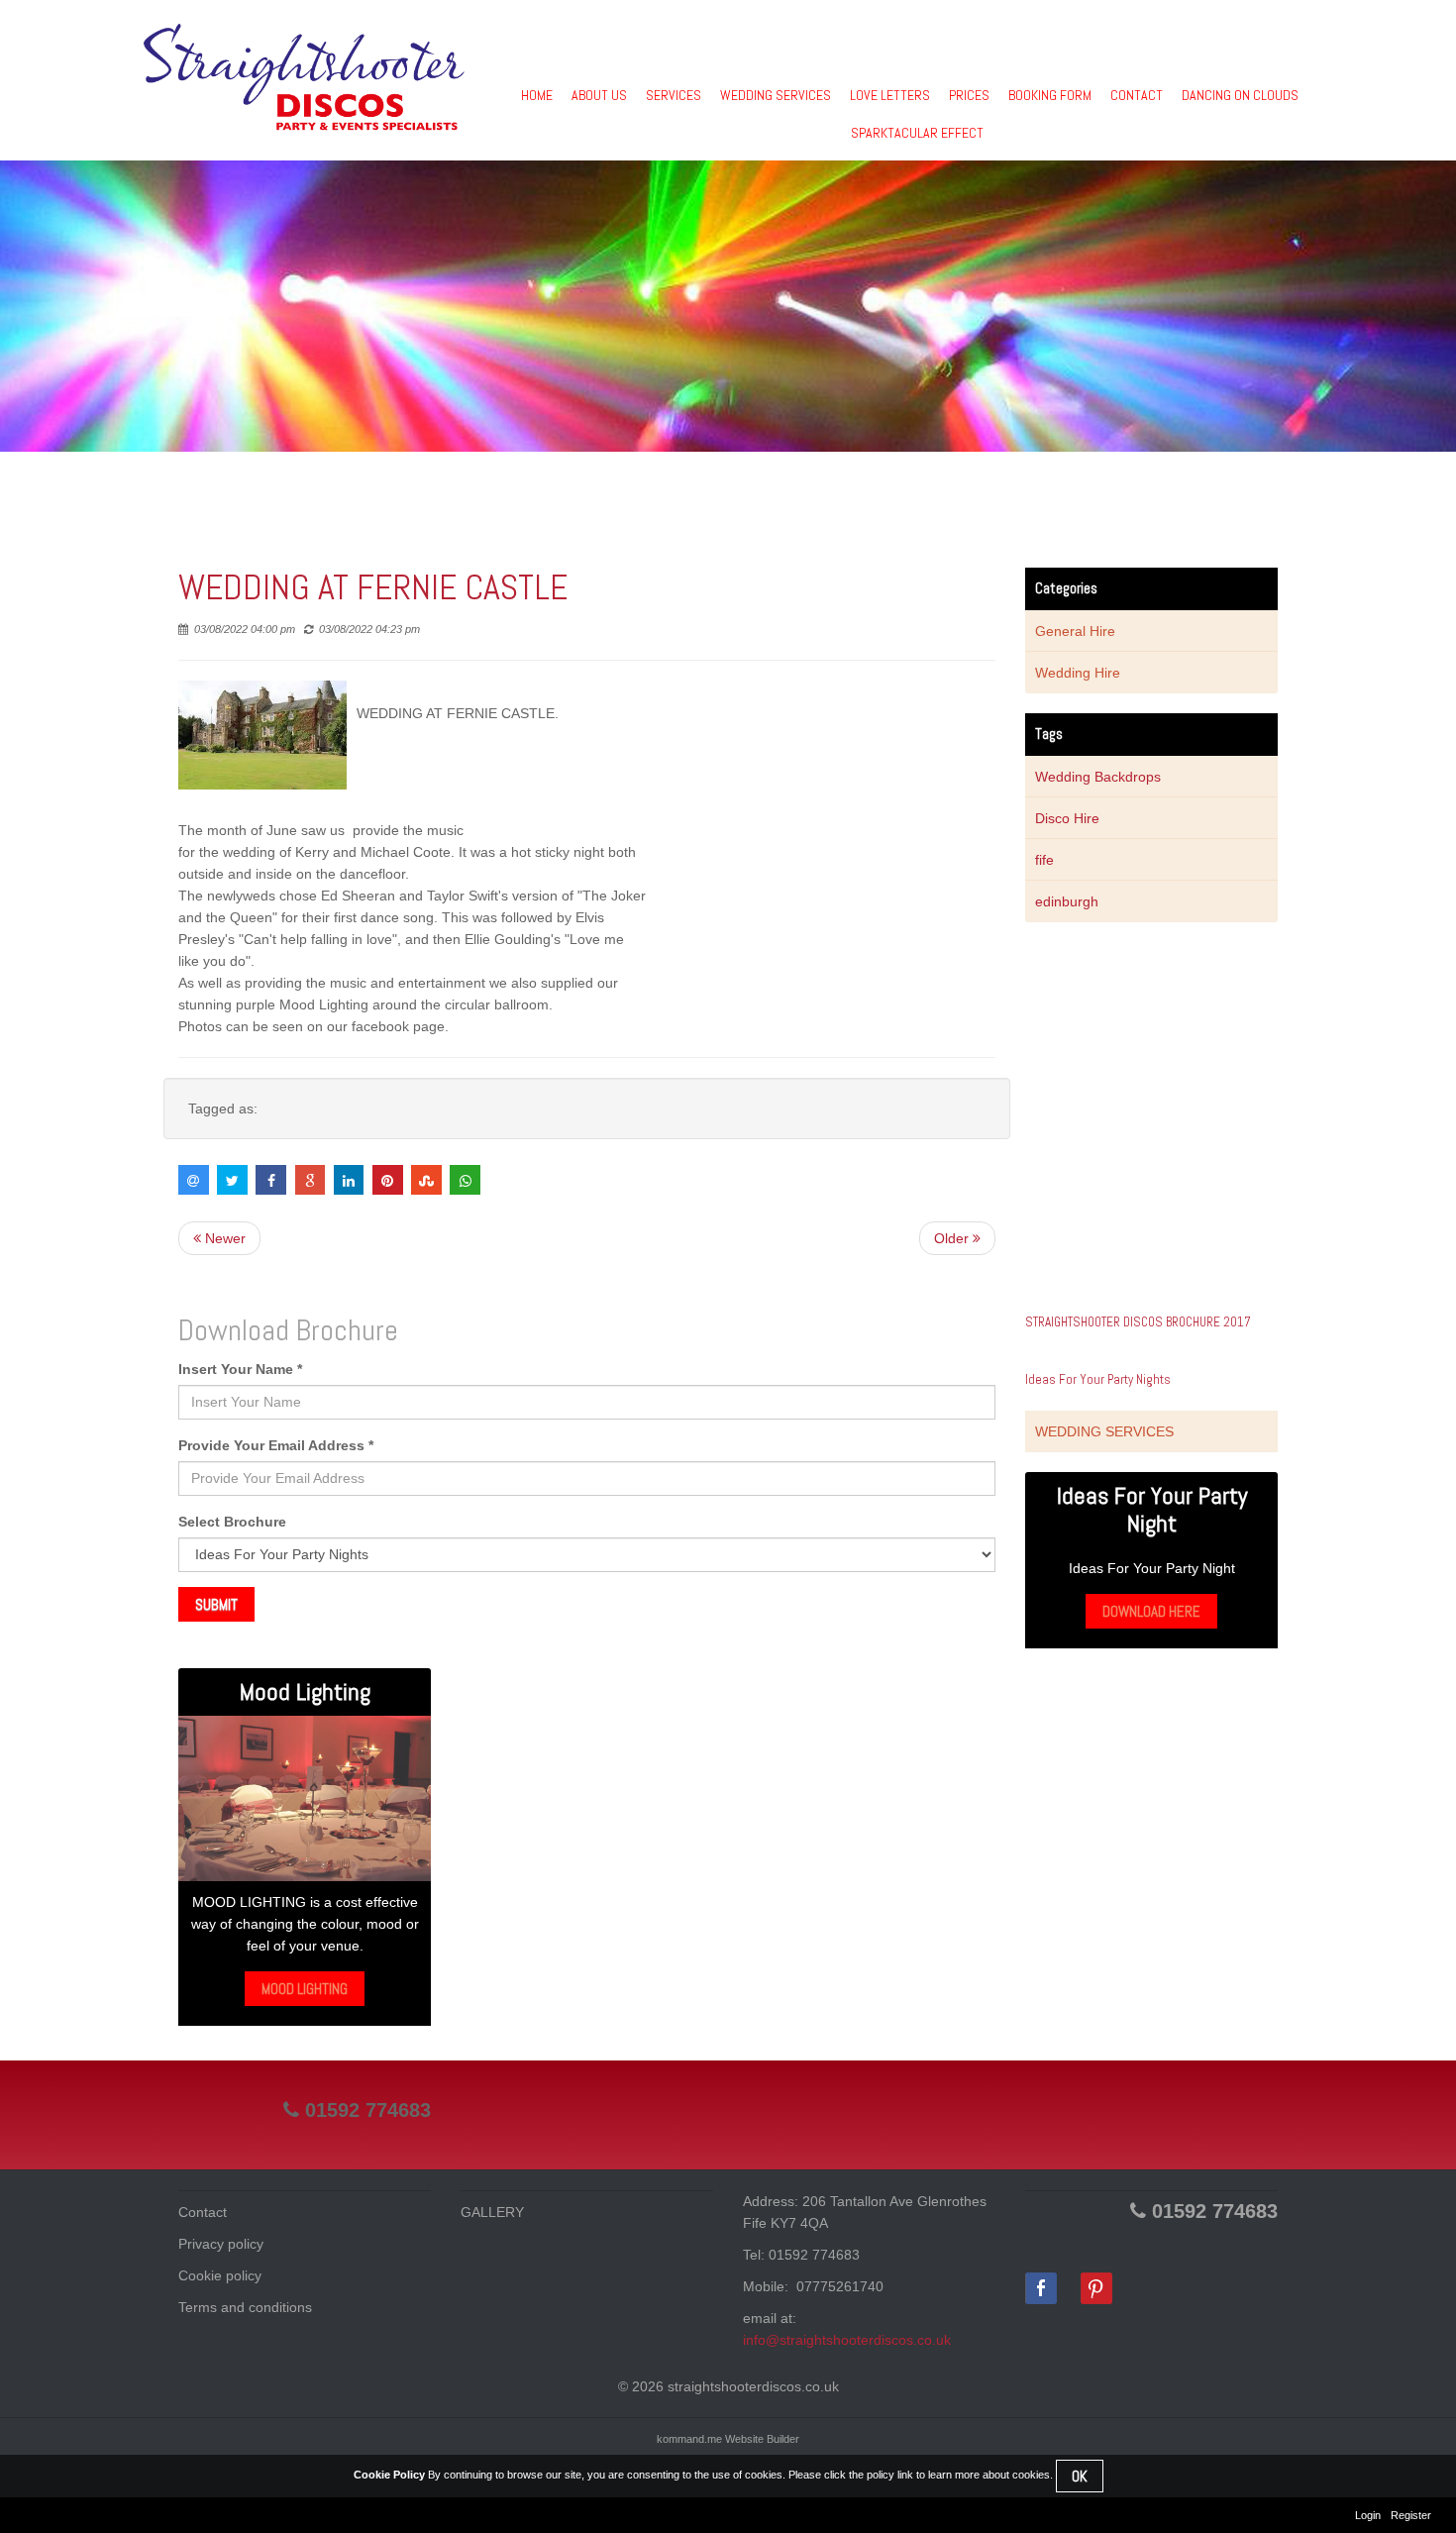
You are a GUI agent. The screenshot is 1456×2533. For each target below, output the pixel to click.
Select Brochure (232, 1522)
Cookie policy (220, 2275)
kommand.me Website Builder (728, 2439)
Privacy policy (221, 2244)
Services (674, 95)
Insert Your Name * (240, 1369)
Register (1411, 2515)
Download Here (1151, 1611)
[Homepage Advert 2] (305, 1798)
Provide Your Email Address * (276, 1445)
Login (1368, 2515)
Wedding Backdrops (1098, 777)
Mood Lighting (305, 1989)
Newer (223, 1238)
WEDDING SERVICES (776, 95)
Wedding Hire (1078, 673)
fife (1044, 860)
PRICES (969, 95)
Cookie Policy (389, 2475)
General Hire (1075, 631)
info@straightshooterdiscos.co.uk (847, 2340)
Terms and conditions (245, 2307)
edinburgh (1067, 901)
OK (1080, 2476)
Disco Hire (1067, 818)
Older (953, 1238)
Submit (216, 1604)
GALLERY (492, 2212)
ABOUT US (599, 95)
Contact (203, 2212)
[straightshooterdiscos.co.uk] (304, 77)
